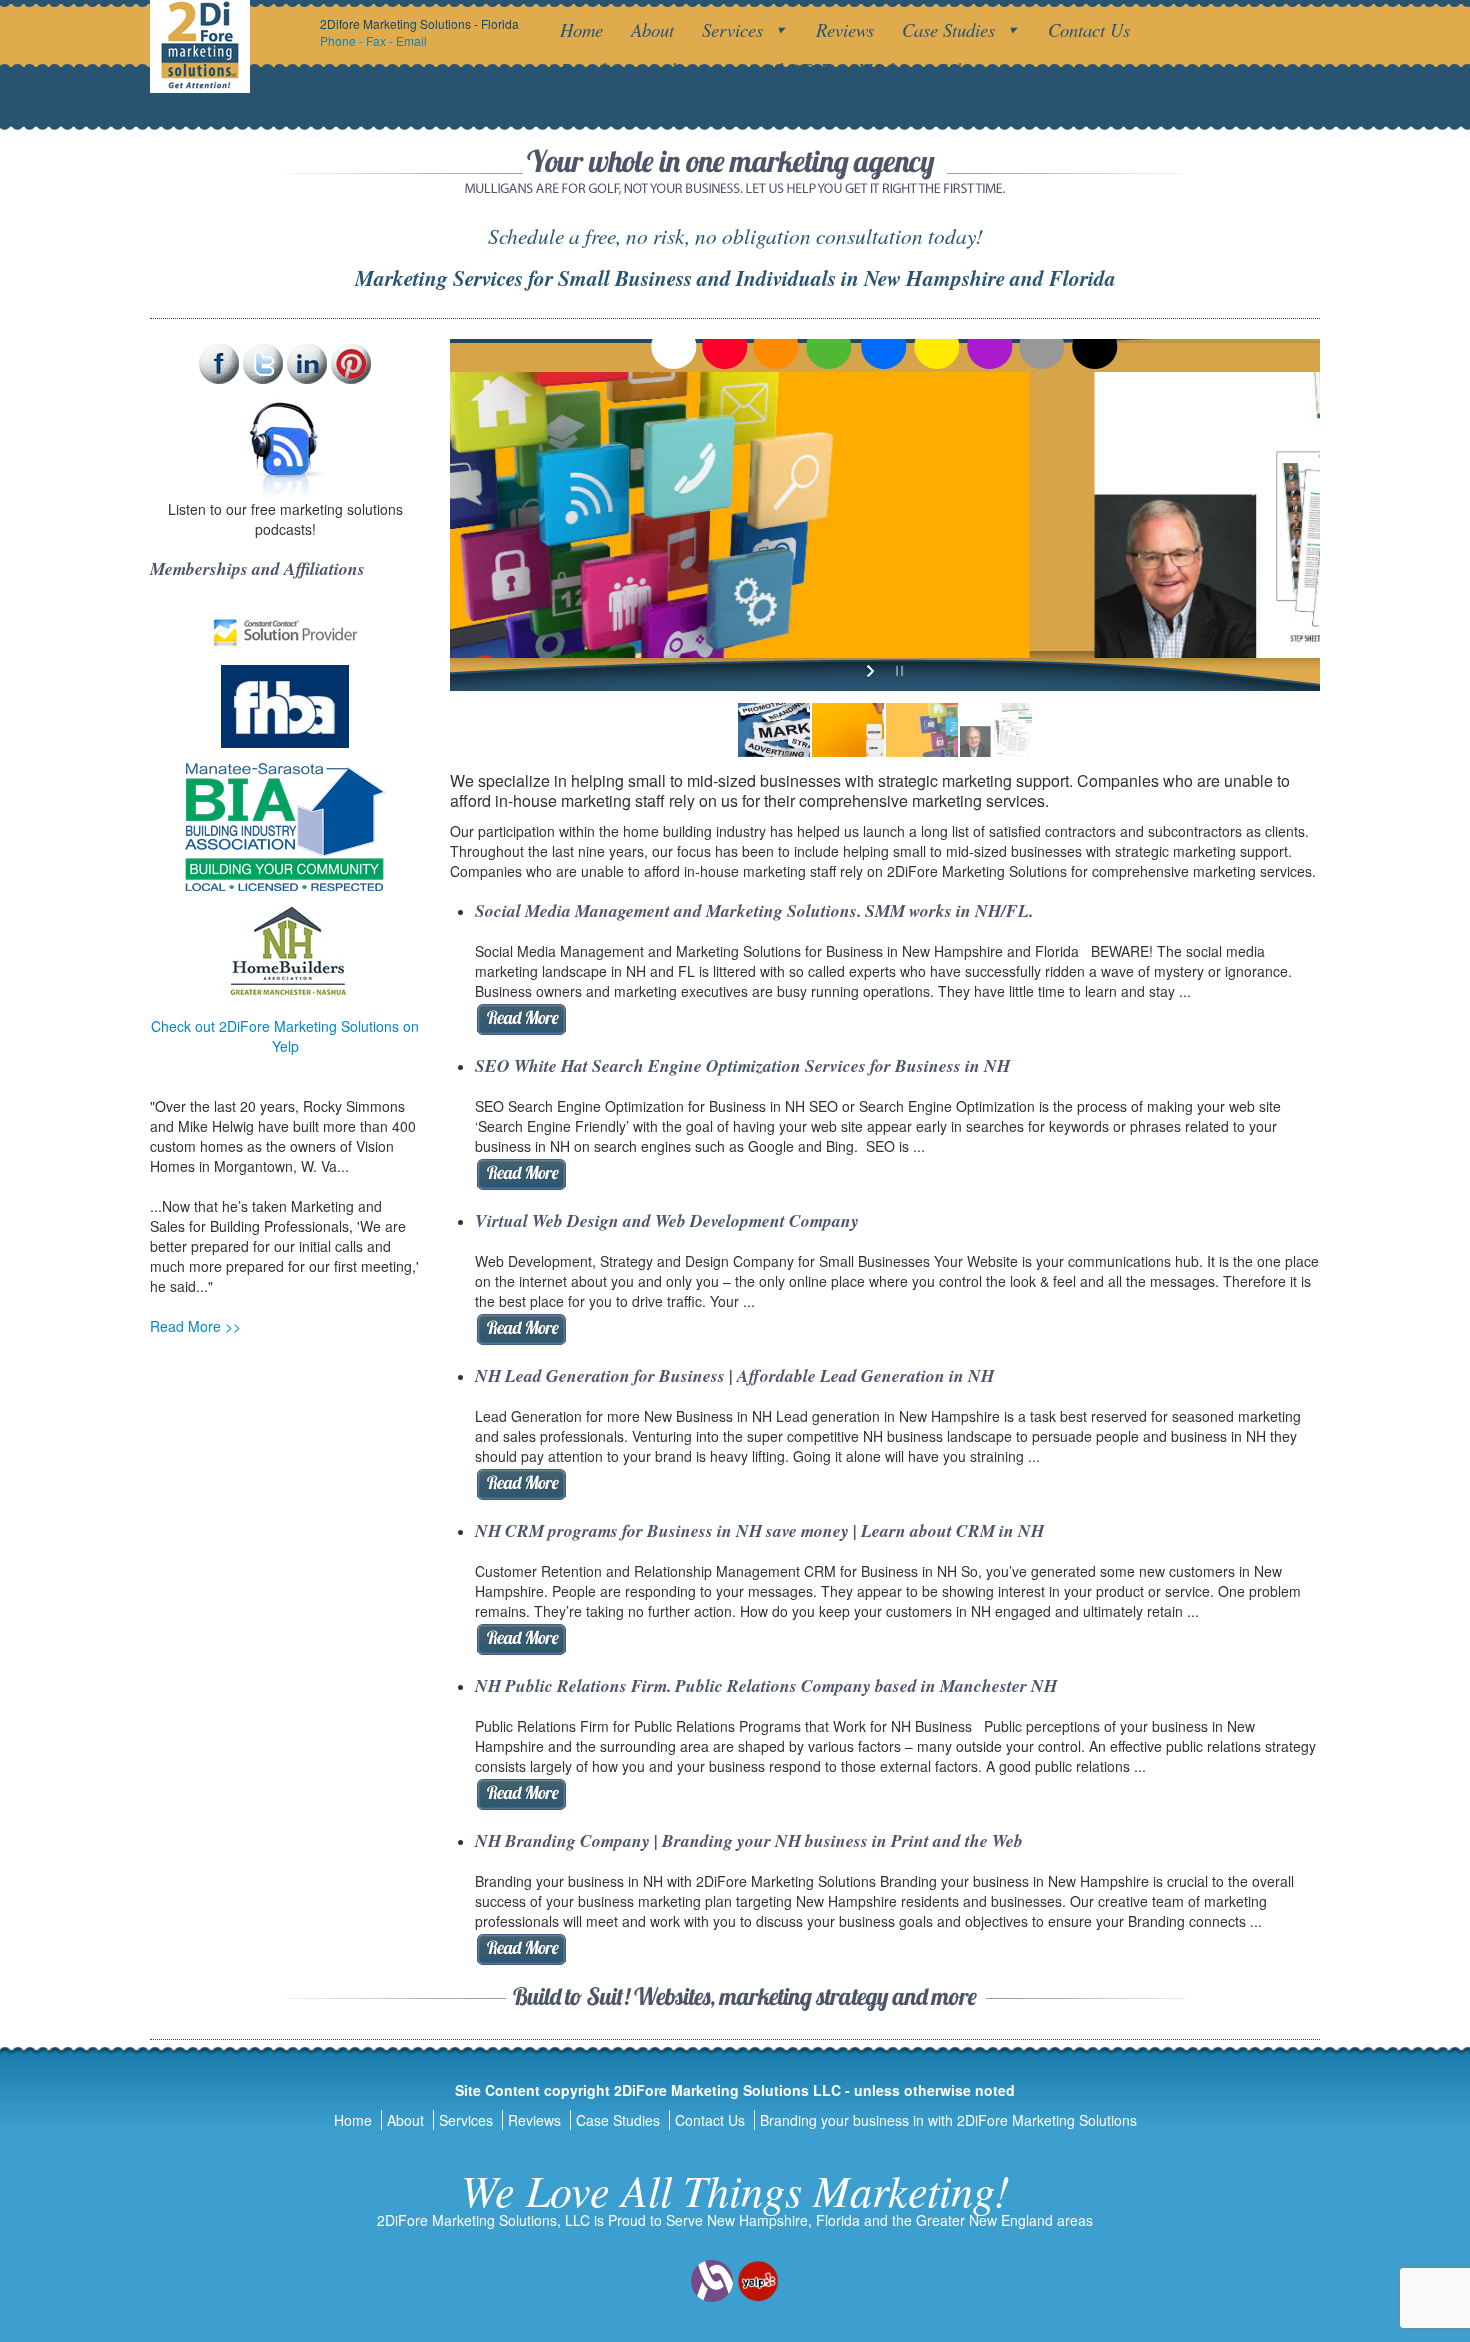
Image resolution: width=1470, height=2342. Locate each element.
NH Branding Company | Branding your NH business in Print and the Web (749, 1840)
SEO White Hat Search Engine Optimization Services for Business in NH (742, 1065)
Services (732, 29)
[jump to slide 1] (774, 730)
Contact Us (1089, 29)
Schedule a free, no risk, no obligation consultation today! (735, 235)
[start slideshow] (872, 671)
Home (581, 29)
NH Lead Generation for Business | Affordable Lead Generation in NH (734, 1375)
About (652, 29)
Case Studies (948, 29)
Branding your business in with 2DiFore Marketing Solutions (782, 69)
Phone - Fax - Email (373, 40)
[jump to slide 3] (922, 730)
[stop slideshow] (897, 671)
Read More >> (195, 1326)
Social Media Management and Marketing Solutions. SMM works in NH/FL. (754, 910)
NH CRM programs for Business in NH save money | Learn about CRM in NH (759, 1530)
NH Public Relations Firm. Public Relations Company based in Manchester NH (766, 1685)
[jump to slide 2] (848, 730)
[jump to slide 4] (996, 730)
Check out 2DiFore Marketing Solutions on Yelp (285, 1036)
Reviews (845, 29)
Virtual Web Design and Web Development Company (667, 1220)
